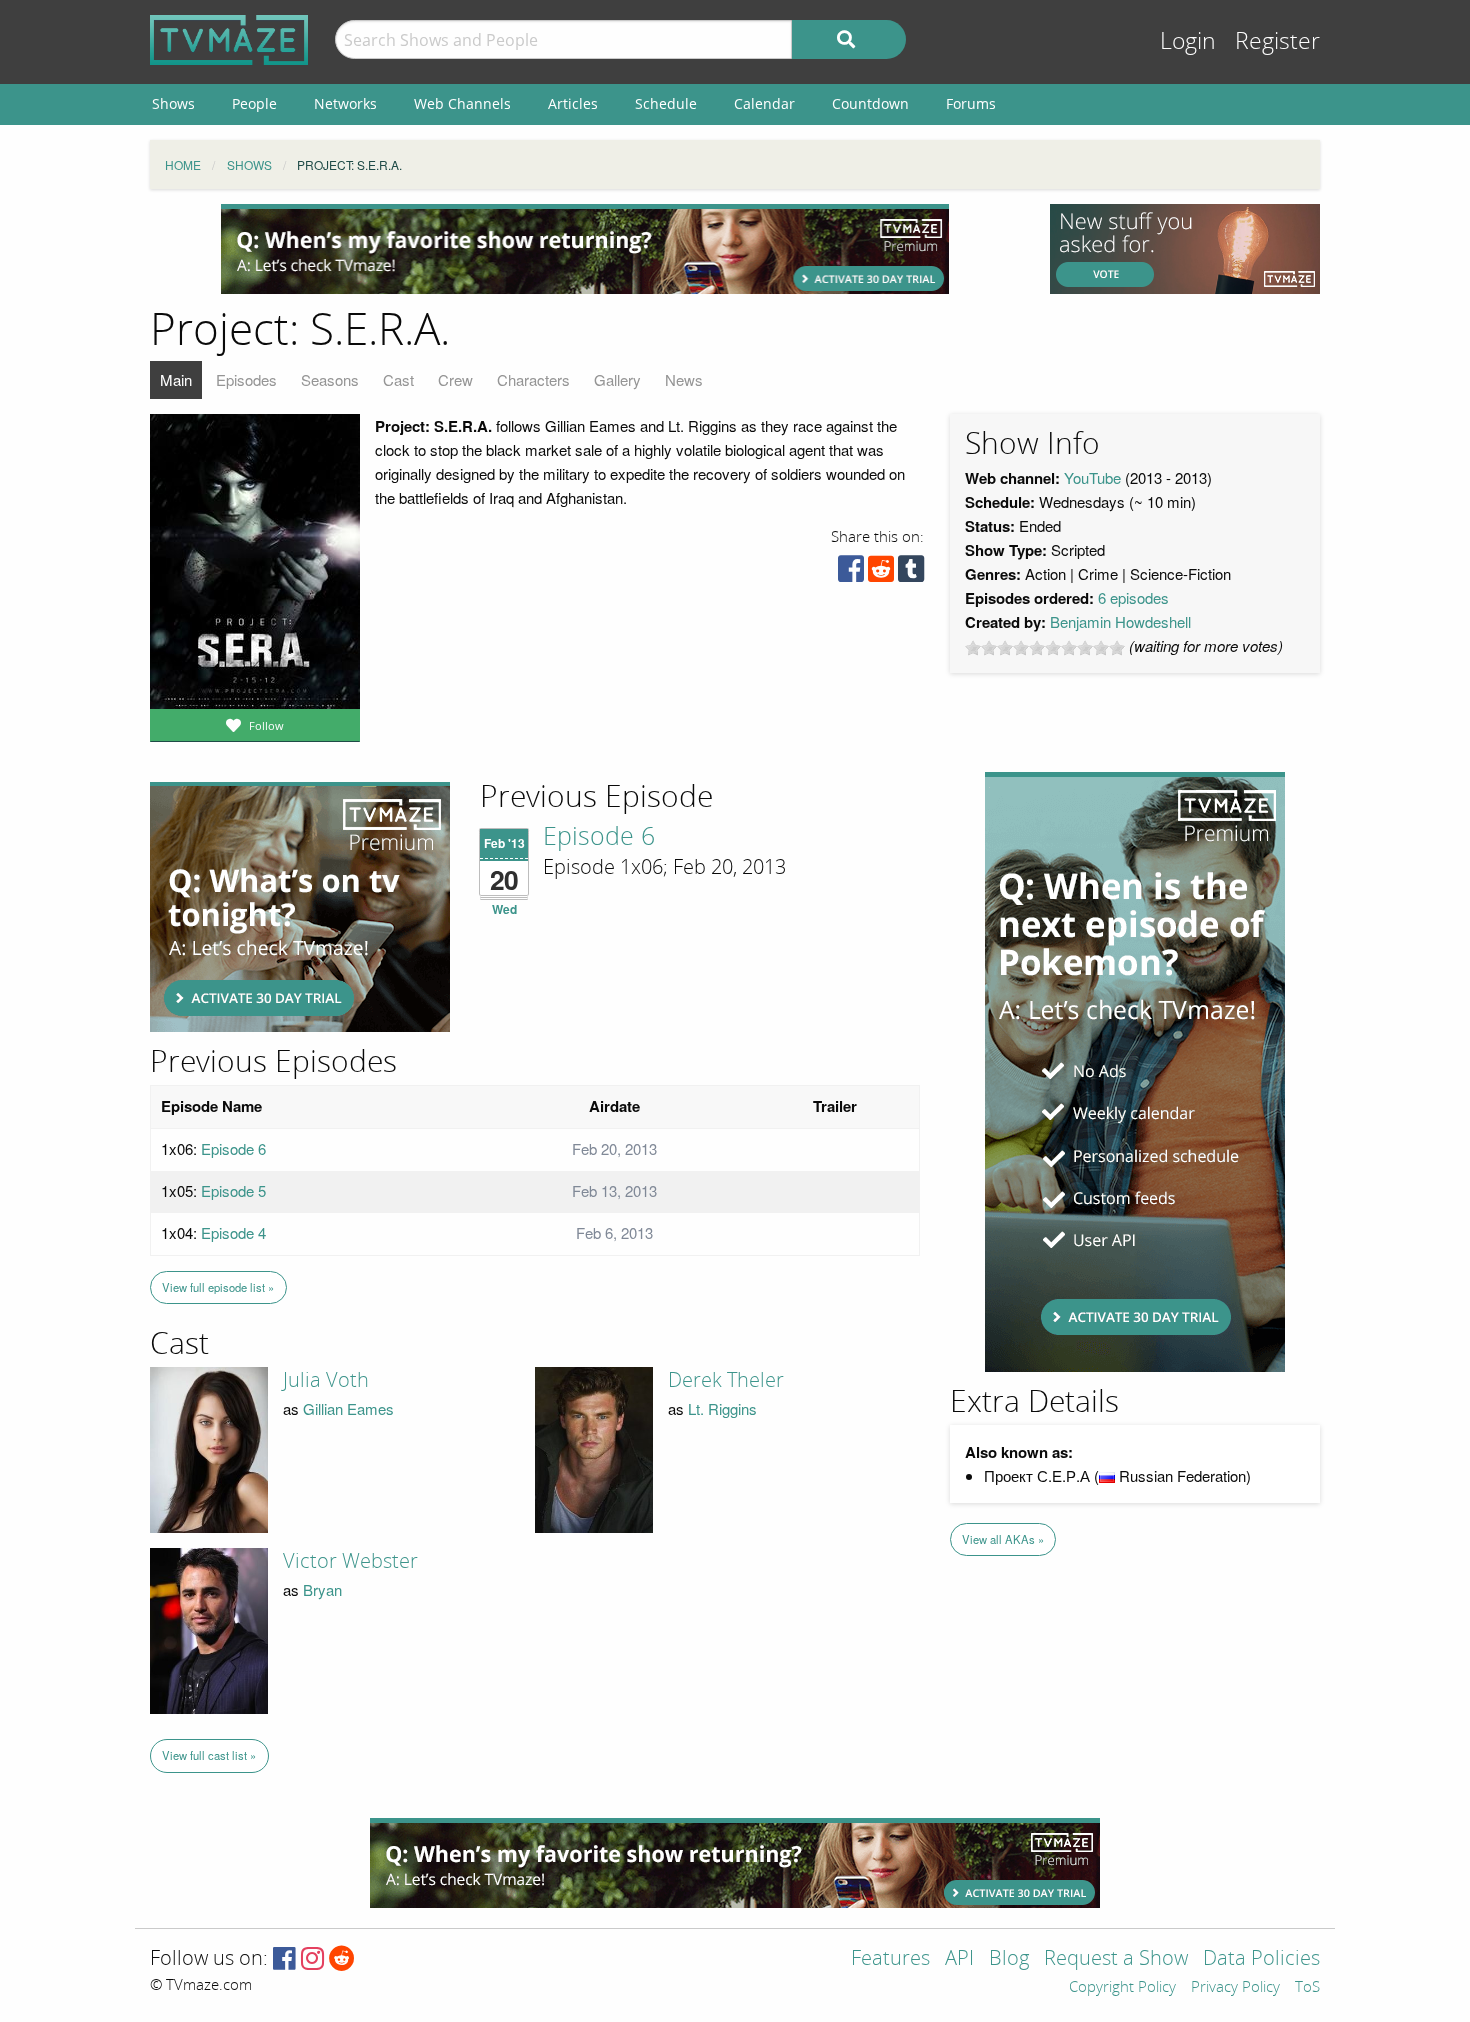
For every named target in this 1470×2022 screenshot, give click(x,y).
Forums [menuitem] (971, 103)
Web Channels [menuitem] (462, 103)
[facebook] (851, 573)
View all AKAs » (1003, 1539)
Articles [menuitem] (573, 103)
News (684, 379)
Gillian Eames (348, 1408)
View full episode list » (218, 1287)
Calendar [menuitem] (764, 103)
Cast (398, 379)
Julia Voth (326, 1380)
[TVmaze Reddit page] (342, 1959)
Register (1277, 41)
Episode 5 (233, 1190)
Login (1188, 41)
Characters (533, 379)
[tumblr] (911, 573)
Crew (455, 379)
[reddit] (881, 573)
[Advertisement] (585, 249)
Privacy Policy (1235, 1988)
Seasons (330, 379)
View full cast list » (209, 1755)
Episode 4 (233, 1232)
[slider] (1045, 648)
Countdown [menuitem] (870, 103)
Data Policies (1261, 1959)
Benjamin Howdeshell (1120, 621)
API (959, 1959)
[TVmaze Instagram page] (312, 1959)
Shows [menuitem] (173, 103)
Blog (1009, 1959)
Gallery (617, 379)
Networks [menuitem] (345, 103)
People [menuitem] (254, 103)
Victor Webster (350, 1561)
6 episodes (1133, 597)
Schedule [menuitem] (666, 103)
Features (890, 1959)
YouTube (1092, 477)
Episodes (246, 379)
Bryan (322, 1589)
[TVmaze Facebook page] (284, 1959)
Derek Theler (726, 1380)
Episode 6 (599, 837)
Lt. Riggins (722, 1408)
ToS (1307, 1988)
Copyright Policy (1122, 1988)
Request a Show (1116, 1959)
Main (176, 379)
